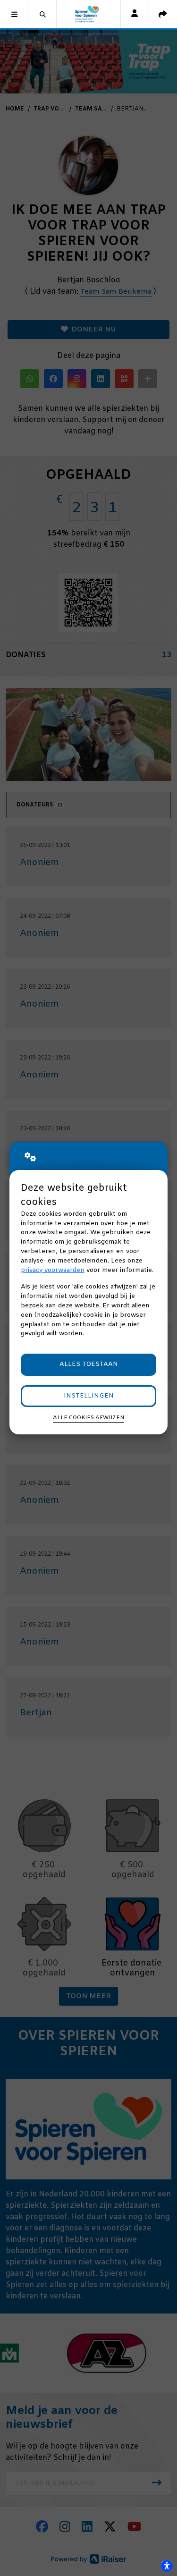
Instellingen (89, 1396)
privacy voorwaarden (53, 1270)
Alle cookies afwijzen (88, 1418)
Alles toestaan (89, 1364)
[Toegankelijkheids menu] (167, 2566)
